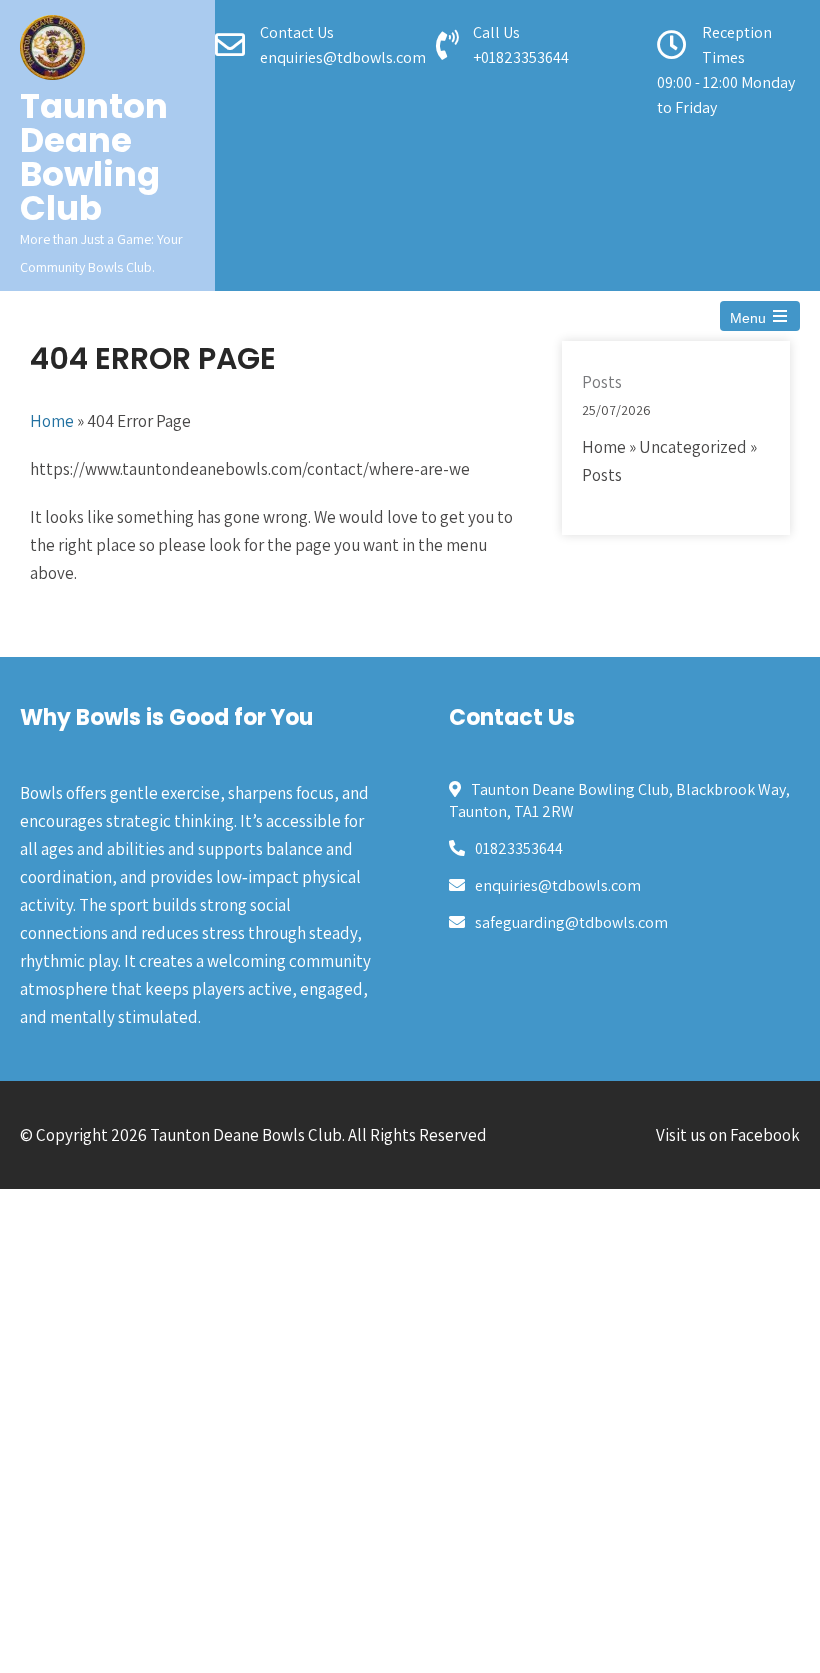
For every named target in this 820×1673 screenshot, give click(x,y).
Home (52, 421)
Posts (602, 382)
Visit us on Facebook (728, 1135)
